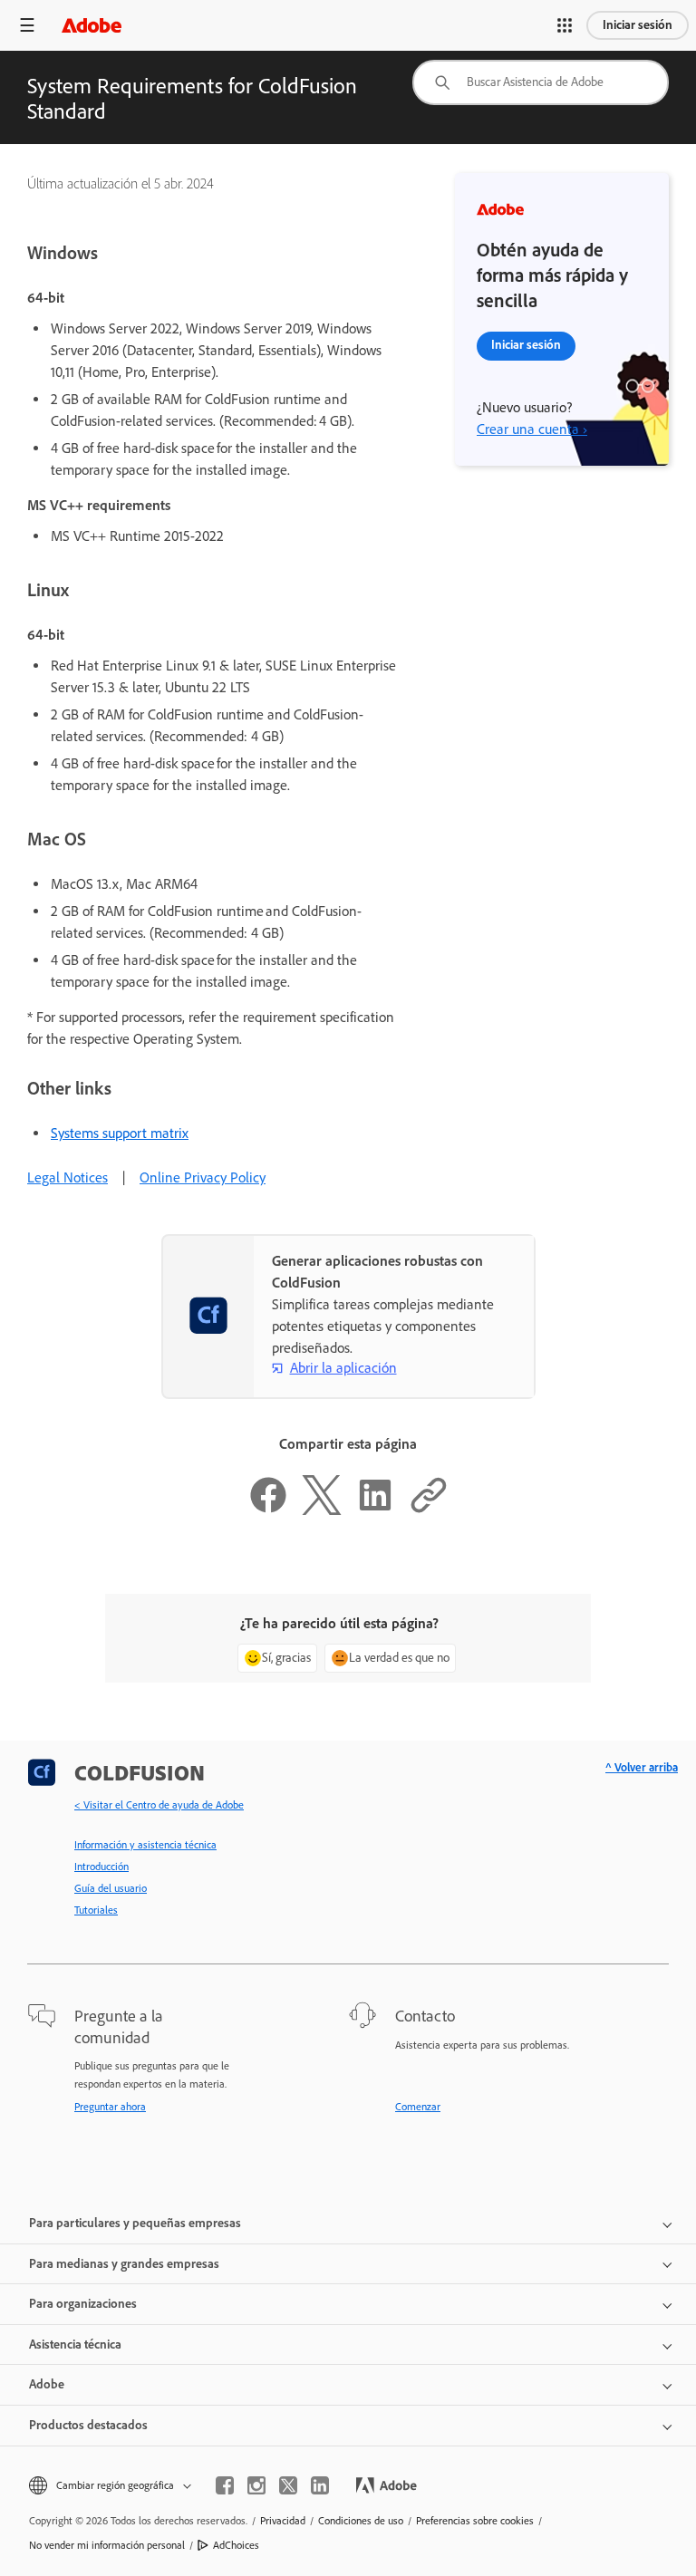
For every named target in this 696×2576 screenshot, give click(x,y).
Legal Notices (68, 1177)
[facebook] (225, 2485)
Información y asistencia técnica (145, 1845)
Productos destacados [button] (88, 2425)
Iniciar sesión (638, 25)
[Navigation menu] (27, 25)
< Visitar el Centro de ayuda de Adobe (159, 1805)
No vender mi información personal (107, 2545)
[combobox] (541, 82)
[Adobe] (92, 25)
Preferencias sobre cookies (475, 2521)
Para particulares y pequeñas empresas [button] (135, 2223)
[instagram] (256, 2485)
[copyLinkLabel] (429, 1510)
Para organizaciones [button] (83, 2304)
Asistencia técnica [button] (75, 2344)
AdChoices (236, 2545)
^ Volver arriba (642, 1767)
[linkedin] (320, 2485)
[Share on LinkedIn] (375, 1510)
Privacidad (283, 2521)
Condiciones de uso (361, 2521)
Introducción (101, 1867)
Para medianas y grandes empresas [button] (124, 2264)
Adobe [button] (47, 2384)
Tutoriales (96, 1910)
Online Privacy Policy (203, 1177)
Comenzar (418, 2107)
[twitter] (288, 2485)
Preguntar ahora (110, 2107)
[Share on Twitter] (322, 1510)
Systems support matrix (120, 1133)
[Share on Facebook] (268, 1510)
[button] (565, 25)
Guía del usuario (111, 1888)
